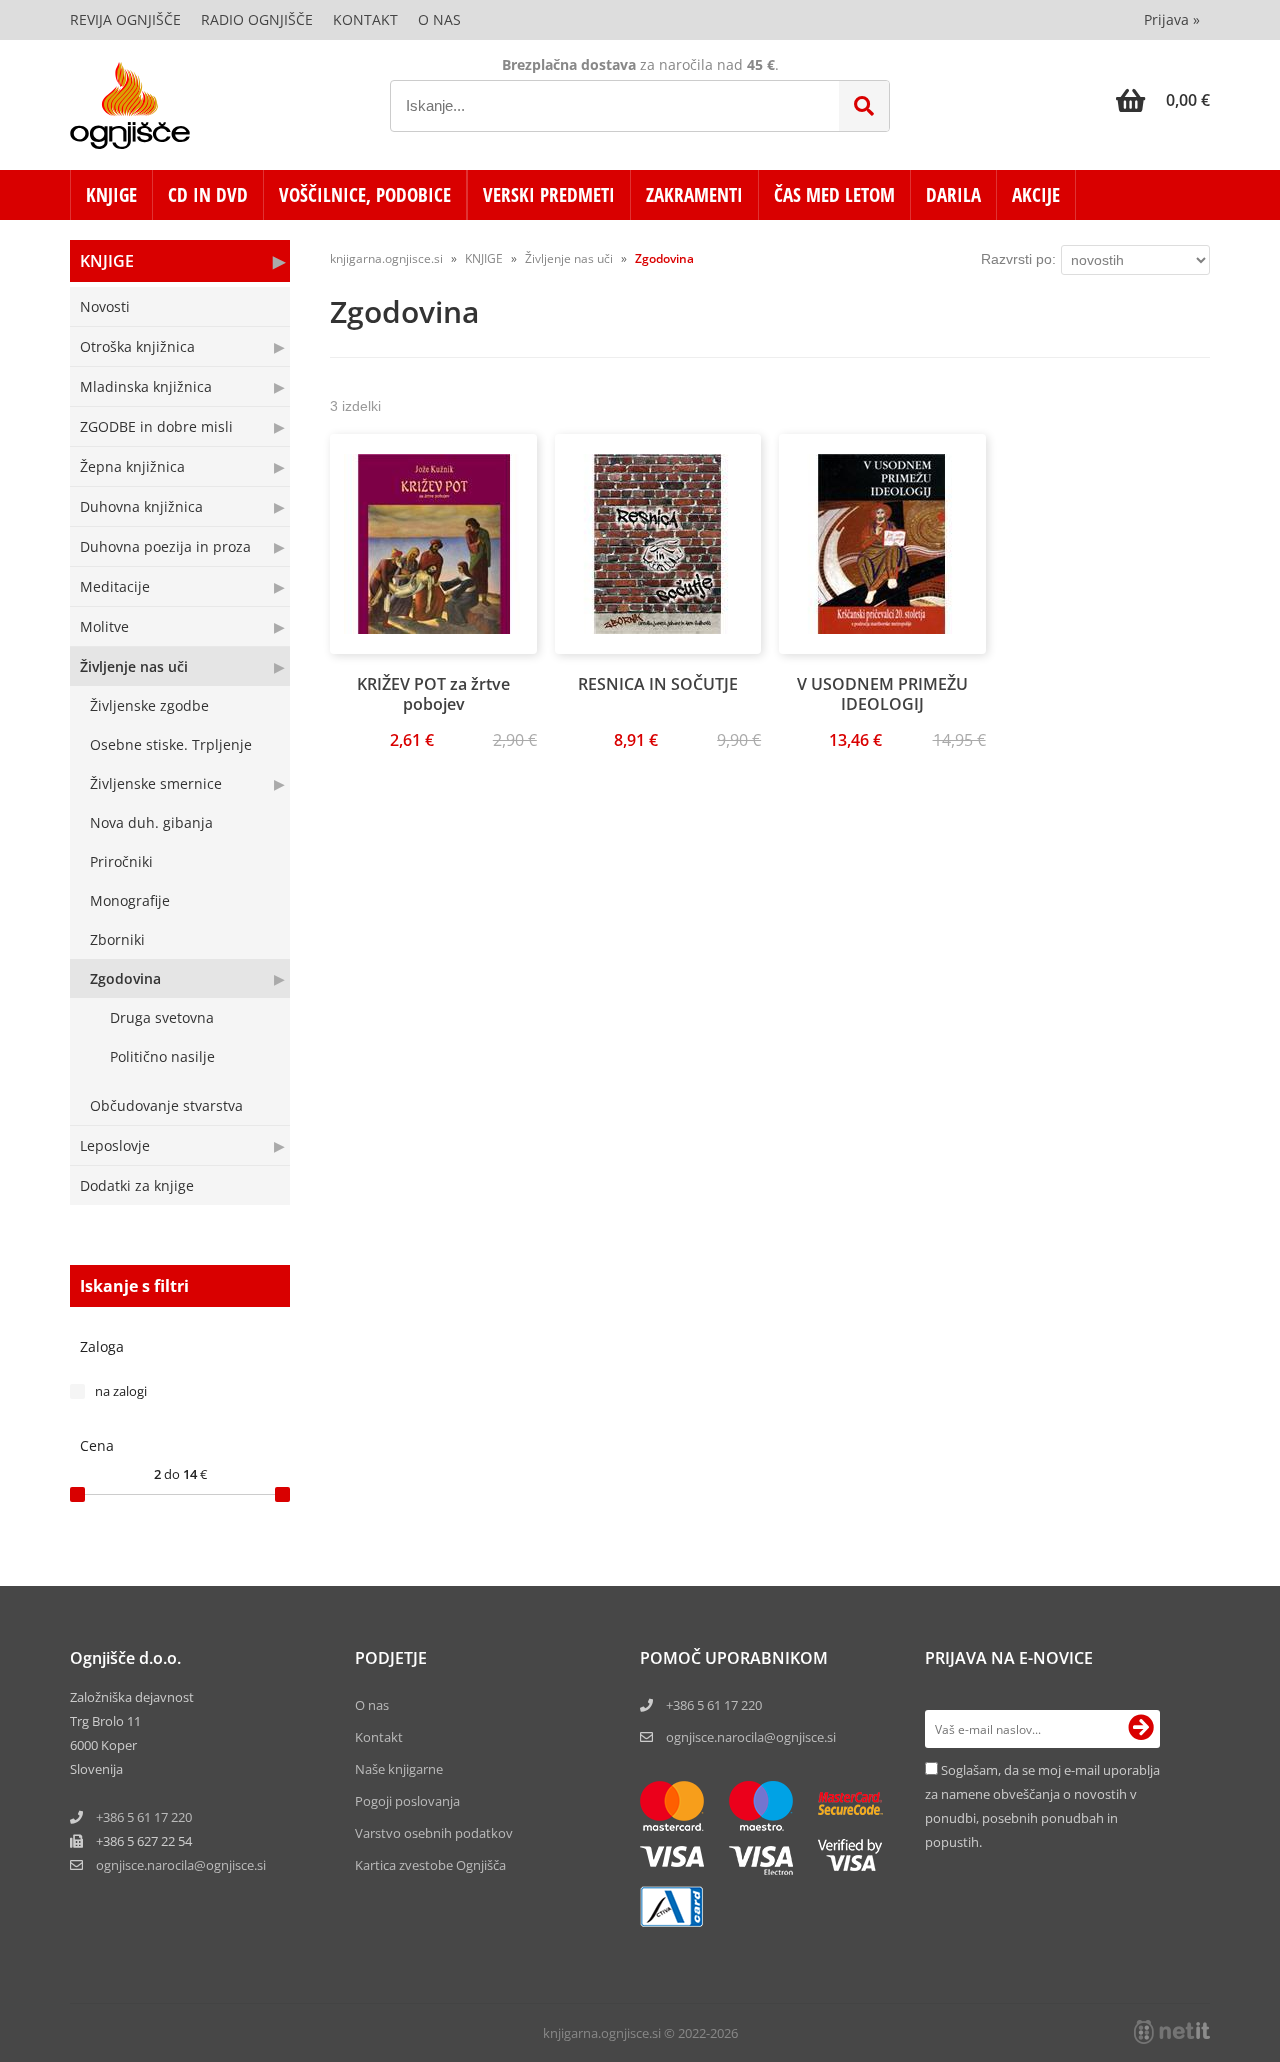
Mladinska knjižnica (146, 386)
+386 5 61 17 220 (144, 1817)
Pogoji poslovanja (407, 1801)
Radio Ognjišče (257, 19)
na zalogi (121, 1391)
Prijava (1172, 19)
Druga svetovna (162, 1017)
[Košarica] (1163, 100)
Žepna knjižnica (132, 466)
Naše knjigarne (399, 1769)
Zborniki (117, 939)
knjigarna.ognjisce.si (386, 258)
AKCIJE (1036, 195)
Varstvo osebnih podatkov (434, 1833)
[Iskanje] (864, 106)
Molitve (104, 626)
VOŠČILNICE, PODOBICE (365, 195)
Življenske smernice (156, 783)
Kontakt (365, 19)
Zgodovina (125, 978)
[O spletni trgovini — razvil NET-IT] (1172, 2032)
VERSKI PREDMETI (549, 195)
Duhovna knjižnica (141, 506)
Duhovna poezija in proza (165, 546)
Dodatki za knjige (137, 1185)
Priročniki (121, 861)
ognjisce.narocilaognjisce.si (181, 1865)
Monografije (130, 900)
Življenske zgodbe (149, 705)
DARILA (953, 195)
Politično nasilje (162, 1056)
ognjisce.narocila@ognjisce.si (751, 1737)
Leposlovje (115, 1145)
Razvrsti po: (1018, 259)
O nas (439, 19)
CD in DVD (208, 195)
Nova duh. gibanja (151, 822)
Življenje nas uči (134, 666)
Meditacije (115, 586)
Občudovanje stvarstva (166, 1105)
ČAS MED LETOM (834, 195)
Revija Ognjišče (125, 19)
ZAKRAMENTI (694, 195)
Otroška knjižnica (137, 346)
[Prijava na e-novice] (1141, 1729)
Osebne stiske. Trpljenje (171, 744)
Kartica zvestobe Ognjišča (430, 1865)
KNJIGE (111, 195)
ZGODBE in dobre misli (156, 426)
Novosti (105, 306)
